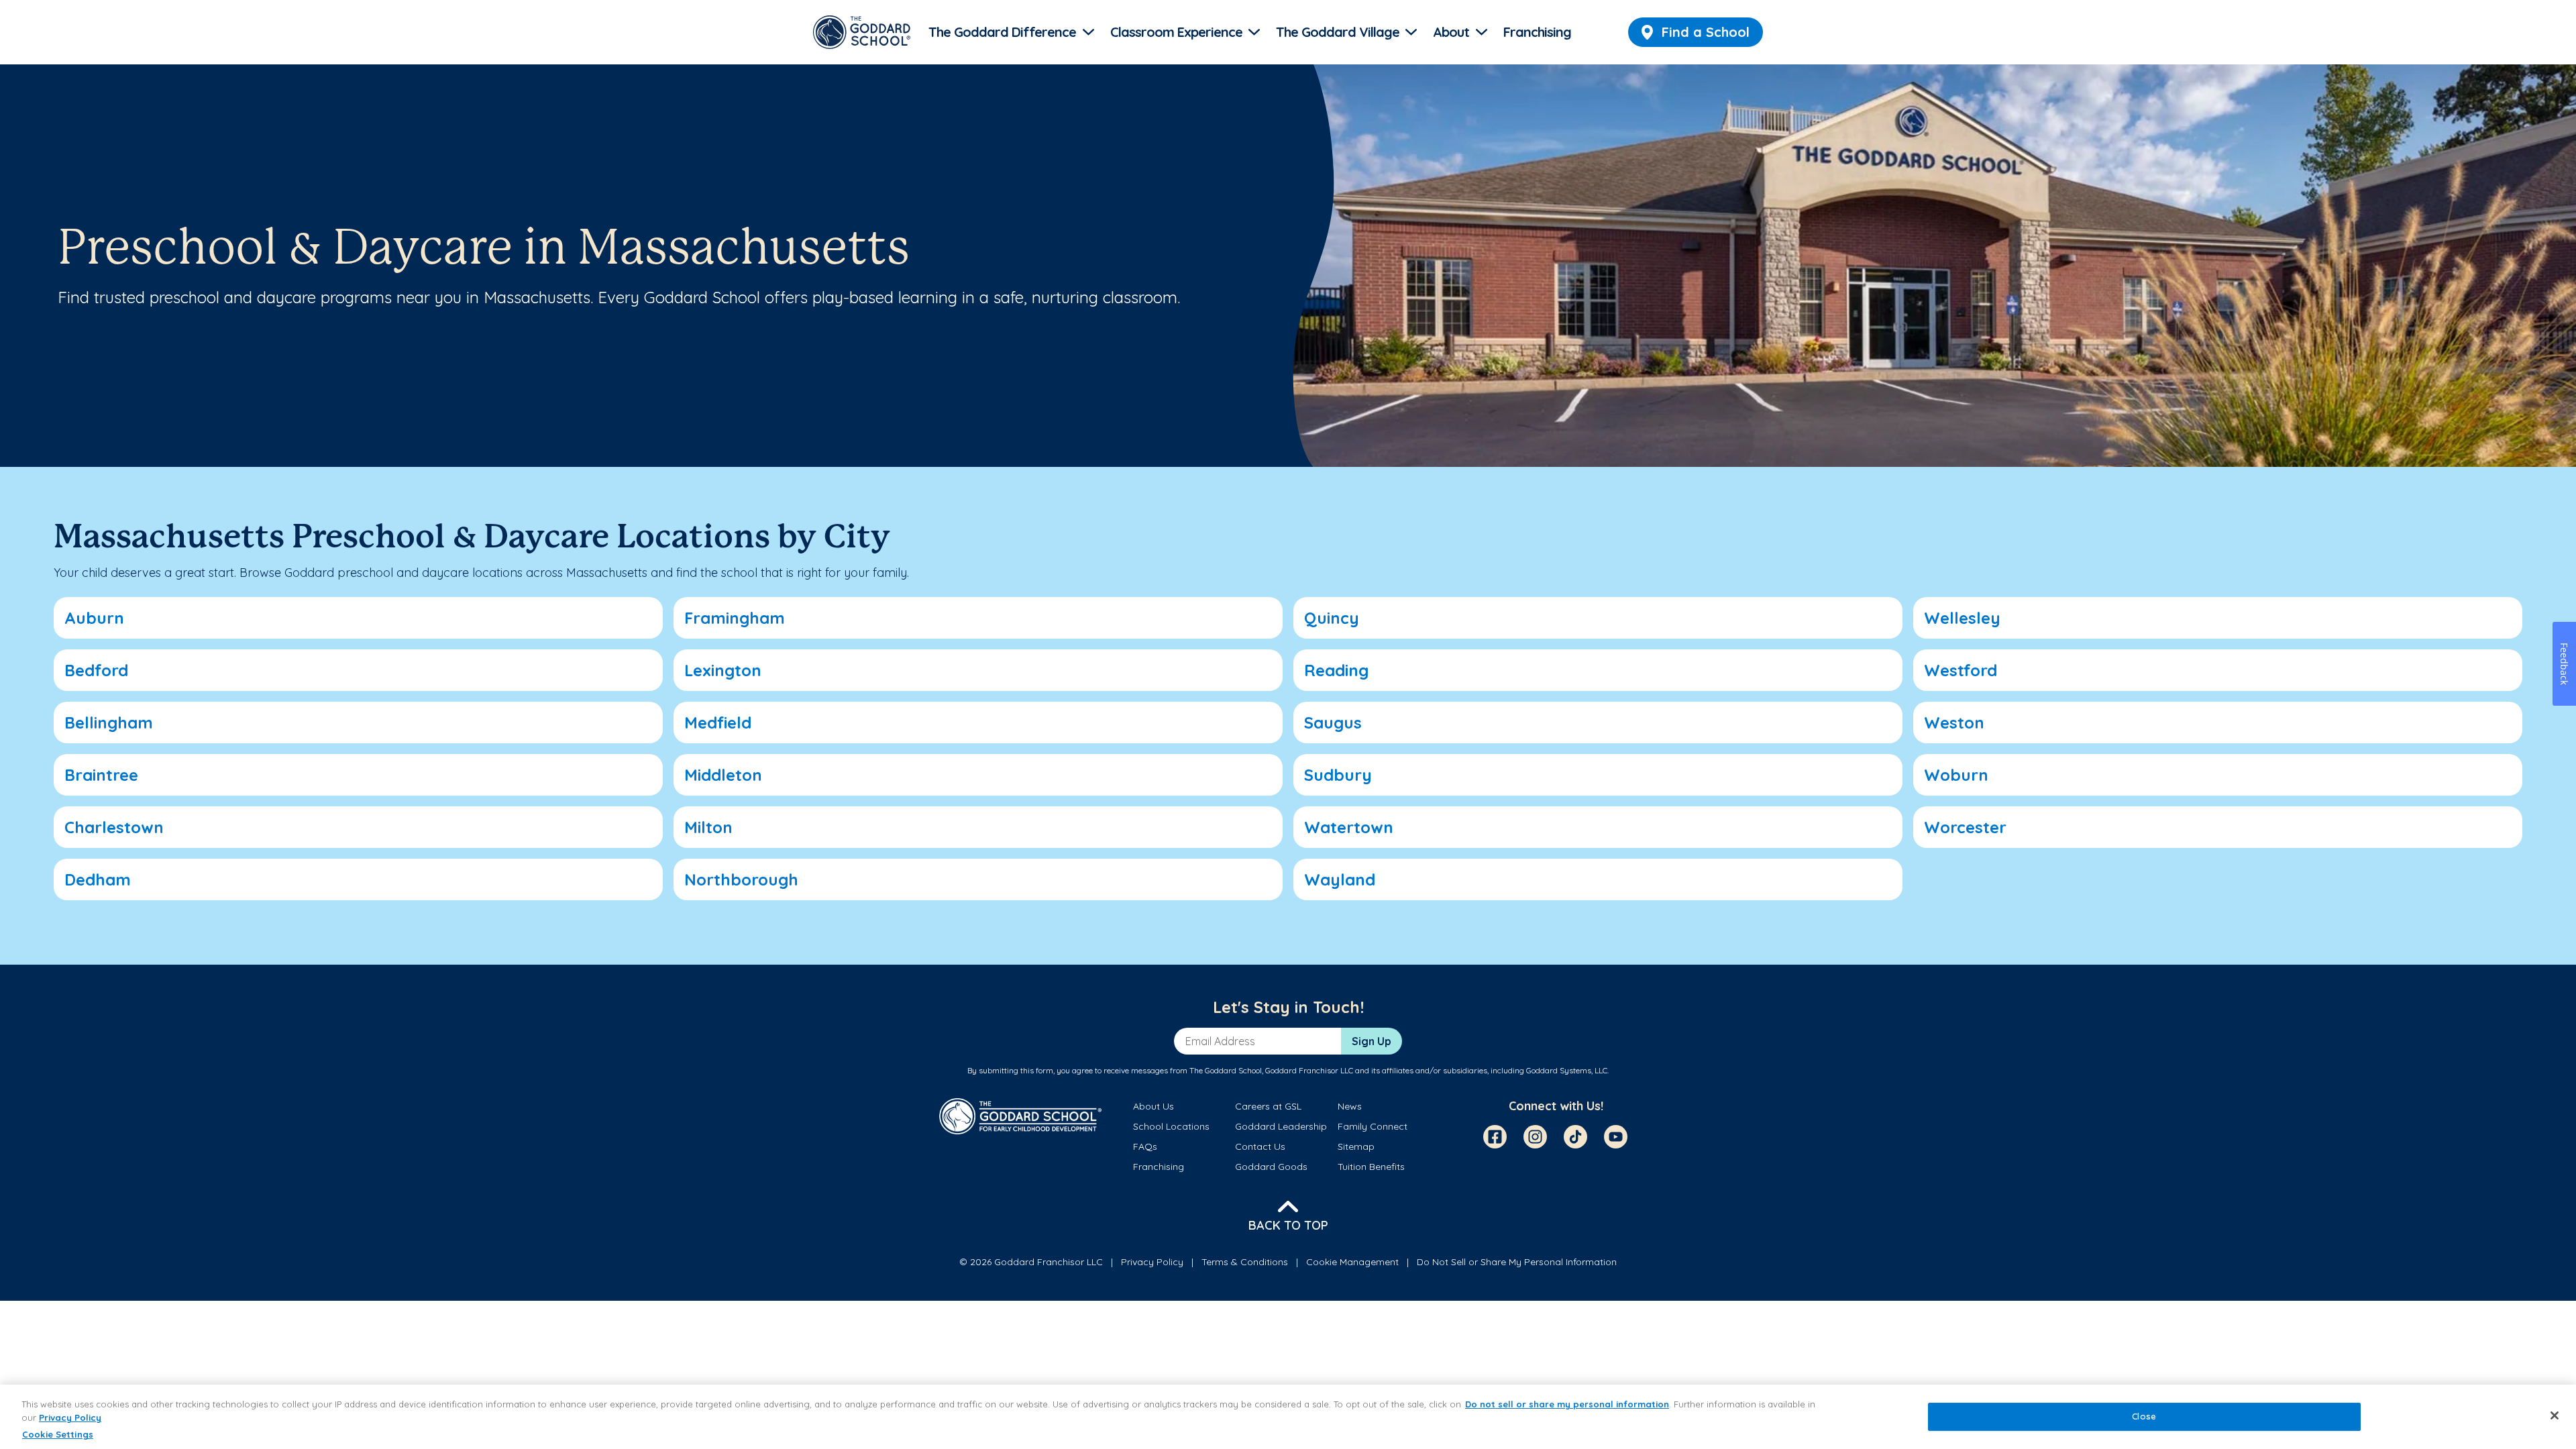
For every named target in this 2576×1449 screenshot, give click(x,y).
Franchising (1537, 32)
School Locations (1171, 1126)
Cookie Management (1352, 1262)
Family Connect (1373, 1126)
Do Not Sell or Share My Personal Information (1517, 1262)
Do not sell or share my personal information (1567, 1404)
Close (2144, 1417)
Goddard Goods (1271, 1167)
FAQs (1145, 1146)
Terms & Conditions (1245, 1262)
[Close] (2555, 1415)
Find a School (1706, 32)
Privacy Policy (1152, 1262)
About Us (1153, 1106)
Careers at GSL (1268, 1106)
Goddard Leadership (1281, 1126)
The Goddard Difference (1002, 32)
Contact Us (1260, 1146)
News (1350, 1106)
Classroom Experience (1176, 32)
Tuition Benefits (1371, 1167)
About (1451, 32)
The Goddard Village (1338, 32)
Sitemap (1356, 1146)
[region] (1288, 1417)
